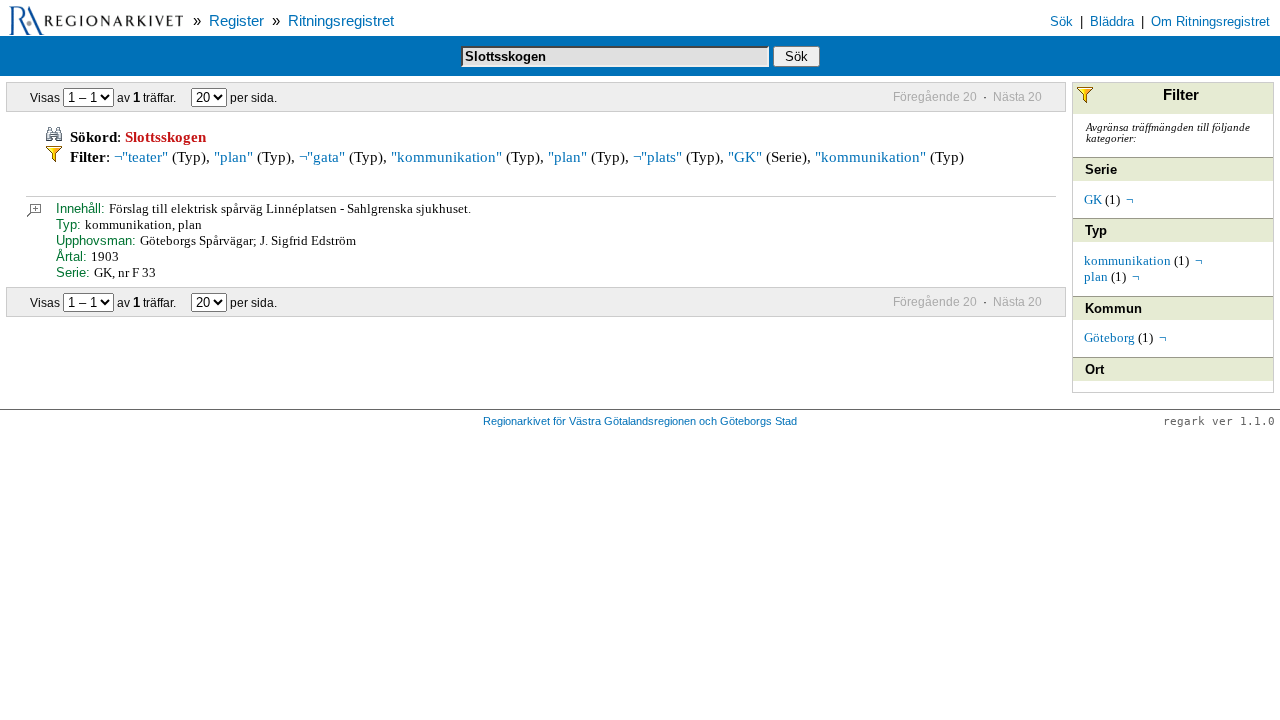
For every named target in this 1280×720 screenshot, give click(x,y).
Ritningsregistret (341, 21)
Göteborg (1109, 337)
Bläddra (1112, 21)
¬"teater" (141, 157)
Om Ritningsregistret (1210, 21)
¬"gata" (322, 157)
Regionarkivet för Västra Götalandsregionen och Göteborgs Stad (640, 421)
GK (1093, 199)
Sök (1061, 21)
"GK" (745, 157)
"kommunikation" (446, 157)
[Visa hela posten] (34, 212)
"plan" (233, 157)
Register (236, 21)
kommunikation (1127, 260)
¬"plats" (657, 157)
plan (1096, 276)
